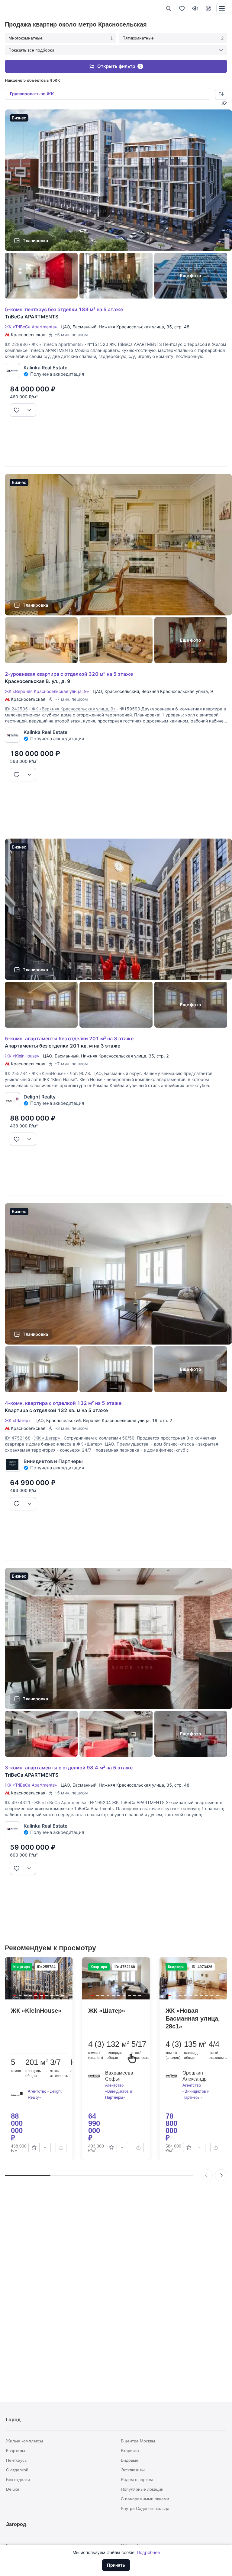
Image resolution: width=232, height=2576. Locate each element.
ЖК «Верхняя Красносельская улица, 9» (48, 691)
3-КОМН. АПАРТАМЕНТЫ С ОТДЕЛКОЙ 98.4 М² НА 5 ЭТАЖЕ (69, 1768)
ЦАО (65, 327)
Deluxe (13, 2489)
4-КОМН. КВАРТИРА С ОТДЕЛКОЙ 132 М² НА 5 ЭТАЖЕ (63, 1403)
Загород (16, 2524)
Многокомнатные (61, 38)
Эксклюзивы (133, 2470)
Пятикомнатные (173, 38)
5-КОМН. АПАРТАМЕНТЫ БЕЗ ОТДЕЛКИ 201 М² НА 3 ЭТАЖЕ (69, 1038)
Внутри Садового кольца (145, 2508)
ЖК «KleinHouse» (23, 1056)
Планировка (35, 240)
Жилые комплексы (24, 2441)
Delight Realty (40, 1097)
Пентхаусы (17, 2460)
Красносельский (122, 691)
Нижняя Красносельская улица (131, 327)
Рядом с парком (137, 2480)
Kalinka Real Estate (45, 368)
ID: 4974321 (18, 1802)
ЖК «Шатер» (19, 1420)
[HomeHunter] (15, 8)
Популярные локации (142, 2489)
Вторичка (130, 2451)
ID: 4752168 (18, 1438)
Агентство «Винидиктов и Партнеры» (119, 2091)
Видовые (130, 2460)
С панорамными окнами (145, 2499)
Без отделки (18, 2480)
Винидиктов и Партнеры (53, 1461)
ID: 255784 (16, 1073)
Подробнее (148, 2552)
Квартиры (16, 2451)
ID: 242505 (16, 709)
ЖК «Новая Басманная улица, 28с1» (193, 2018)
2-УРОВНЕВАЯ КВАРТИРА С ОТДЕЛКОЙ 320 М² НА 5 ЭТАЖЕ (69, 674)
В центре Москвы (138, 2441)
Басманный (84, 327)
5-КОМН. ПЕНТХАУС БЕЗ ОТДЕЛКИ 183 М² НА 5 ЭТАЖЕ (64, 309)
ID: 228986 (16, 344)
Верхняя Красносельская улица (175, 691)
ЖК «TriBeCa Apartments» (32, 327)
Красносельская (28, 335)
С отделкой (17, 2470)
